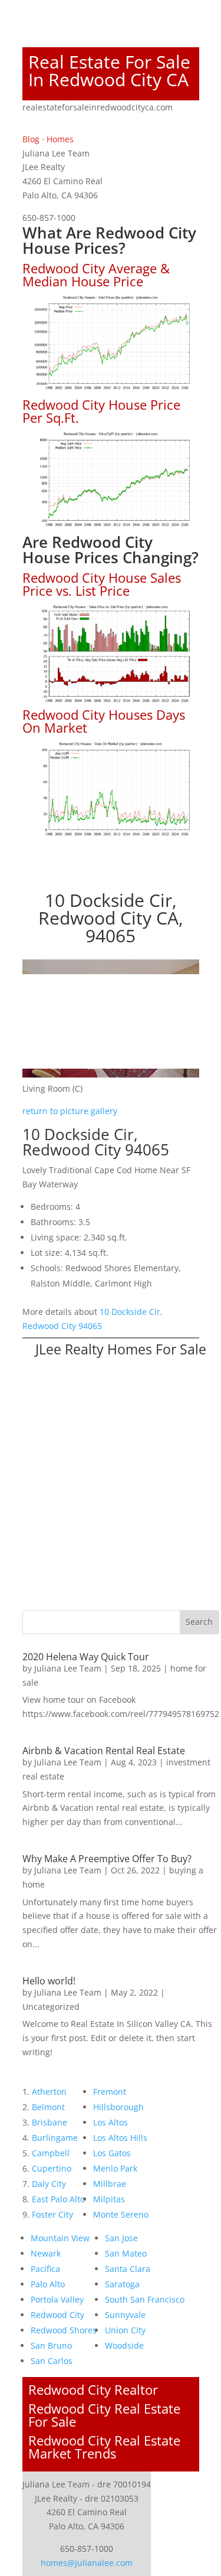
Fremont (110, 2092)
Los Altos (111, 2122)
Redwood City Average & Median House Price (96, 275)
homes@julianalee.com (87, 2563)
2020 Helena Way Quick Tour (86, 1657)
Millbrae (110, 2184)
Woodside (124, 2345)
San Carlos (52, 2361)
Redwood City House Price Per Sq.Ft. (101, 411)
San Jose (121, 2238)
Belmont (48, 2107)
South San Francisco (145, 2299)
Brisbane (50, 2122)
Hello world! (49, 1981)
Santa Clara (128, 2269)
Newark (46, 2253)
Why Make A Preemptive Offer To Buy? (107, 1859)
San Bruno (51, 2345)
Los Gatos (112, 2153)
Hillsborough (118, 2107)
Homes (60, 139)
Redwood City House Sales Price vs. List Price (102, 584)
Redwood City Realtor (93, 2389)
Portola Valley (57, 2299)
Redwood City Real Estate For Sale (104, 2415)
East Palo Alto (58, 2199)
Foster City (52, 2214)
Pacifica (45, 2269)
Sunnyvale (125, 2315)
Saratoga (122, 2284)
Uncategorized (51, 2007)
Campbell (51, 2153)
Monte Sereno (121, 2214)
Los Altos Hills (120, 2138)
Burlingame (55, 2138)
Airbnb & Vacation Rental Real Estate (104, 1751)
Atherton (49, 2092)
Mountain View (60, 2238)
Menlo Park (115, 2168)
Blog (31, 139)
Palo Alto (48, 2284)
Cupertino (52, 2168)
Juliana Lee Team (68, 1668)
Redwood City (57, 2315)
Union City (125, 2330)
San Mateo (126, 2253)
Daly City (49, 2184)
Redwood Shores (64, 2330)
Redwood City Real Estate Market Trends (104, 2447)
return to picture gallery (70, 1111)
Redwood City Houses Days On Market (104, 721)
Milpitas (109, 2199)
